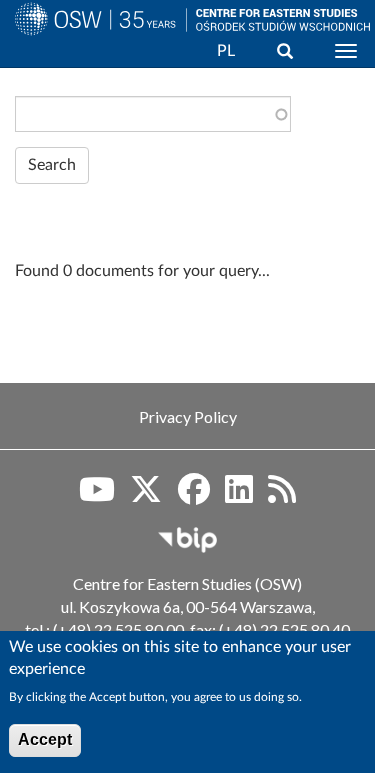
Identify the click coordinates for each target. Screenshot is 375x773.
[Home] (93, 43)
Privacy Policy (188, 416)
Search (52, 165)
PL (226, 51)
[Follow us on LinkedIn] (239, 496)
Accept (45, 739)
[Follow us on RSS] (282, 496)
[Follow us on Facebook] (194, 496)
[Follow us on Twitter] (146, 496)
